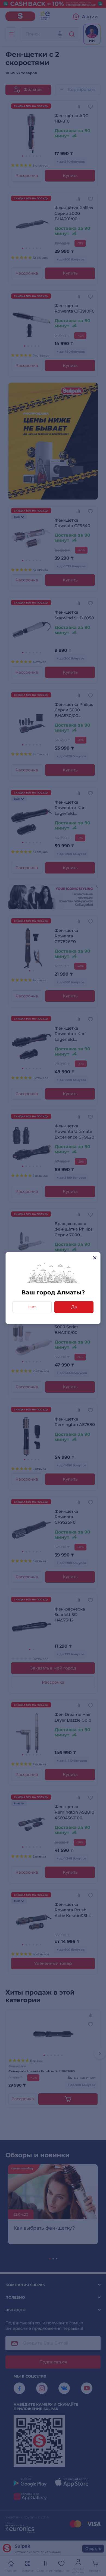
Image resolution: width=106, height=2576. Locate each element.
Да (74, 1307)
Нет (32, 1307)
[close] (95, 1258)
